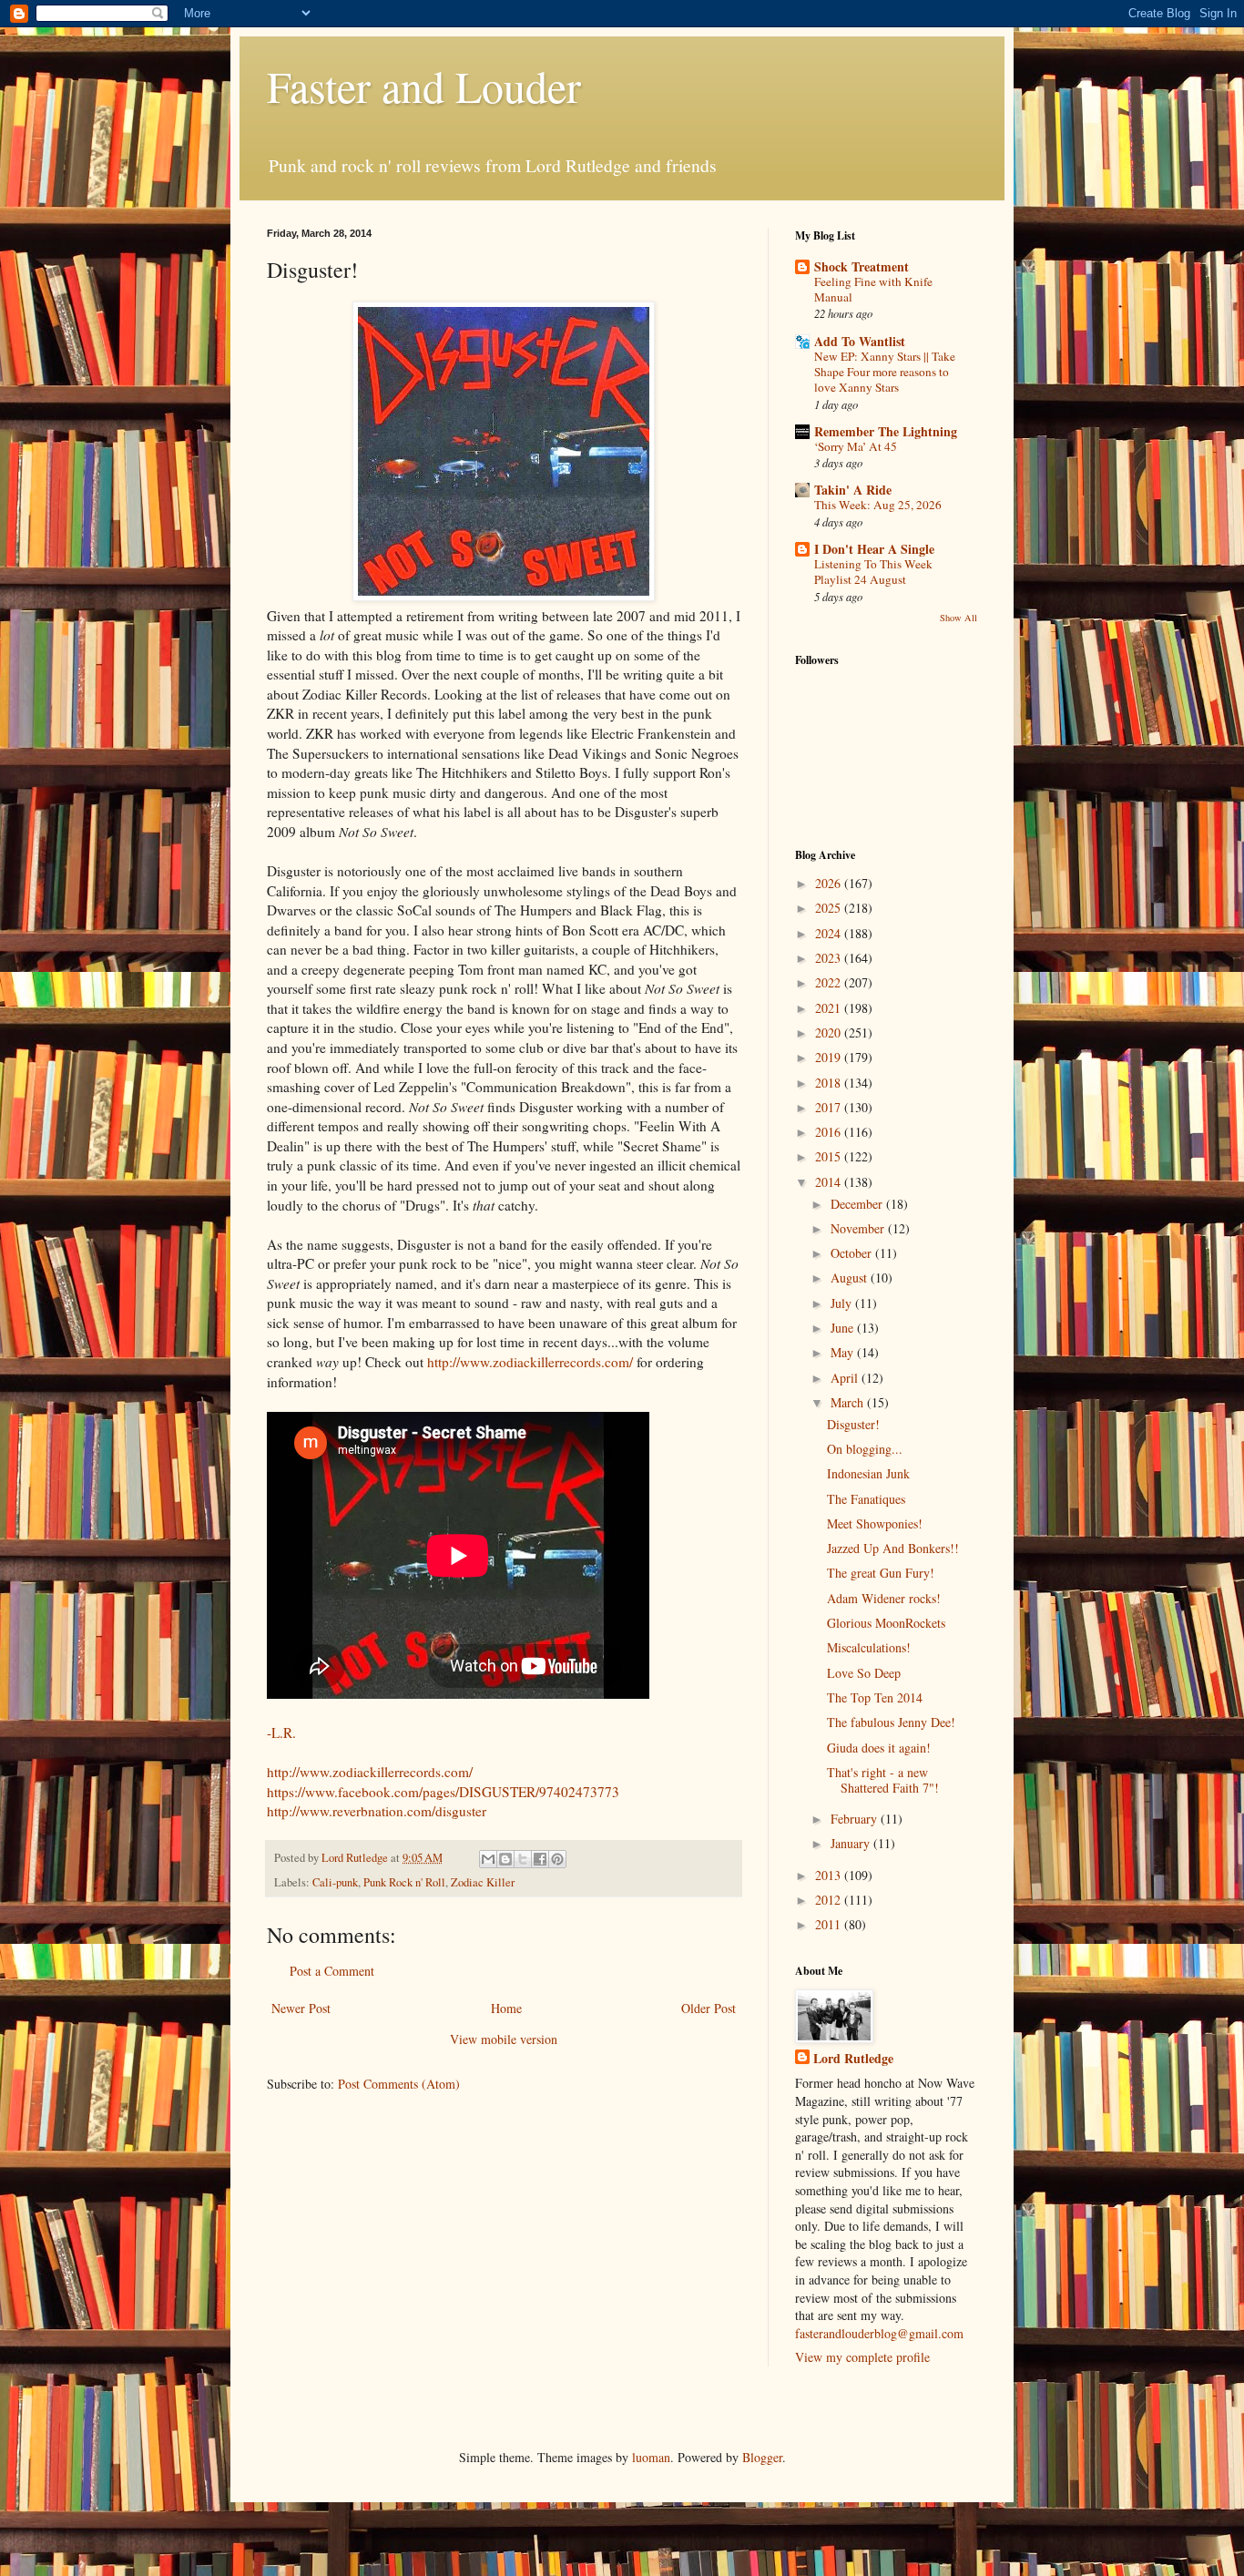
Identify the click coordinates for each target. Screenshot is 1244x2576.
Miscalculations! (869, 1647)
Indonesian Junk (868, 1473)
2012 (830, 1900)
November (859, 1228)
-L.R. (281, 1733)
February (856, 1819)
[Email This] (488, 1859)
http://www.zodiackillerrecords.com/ (532, 1362)
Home (506, 2008)
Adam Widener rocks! (884, 1598)
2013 (830, 1875)
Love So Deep (864, 1673)
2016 (830, 1132)
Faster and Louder (424, 86)
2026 (830, 883)
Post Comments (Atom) (399, 2084)
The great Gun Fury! (881, 1573)
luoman (651, 2457)
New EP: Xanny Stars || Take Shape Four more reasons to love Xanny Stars (885, 372)
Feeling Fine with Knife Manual (873, 289)
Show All (958, 618)
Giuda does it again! (879, 1748)
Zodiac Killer (483, 1882)
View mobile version (504, 2039)
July (843, 1303)
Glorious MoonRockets (886, 1623)
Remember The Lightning (886, 431)
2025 (830, 908)
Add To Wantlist (860, 341)
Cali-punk (335, 1882)
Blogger (762, 2457)
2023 (830, 958)
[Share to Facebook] (540, 1859)
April (846, 1378)
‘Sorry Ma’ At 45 (856, 446)
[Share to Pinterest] (557, 1859)
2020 (830, 1032)
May (844, 1352)
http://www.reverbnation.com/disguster (377, 1811)
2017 (830, 1107)
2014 (830, 1182)
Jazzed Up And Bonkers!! (893, 1548)
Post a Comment (332, 1971)
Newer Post (301, 2008)
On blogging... (865, 1449)
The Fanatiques (866, 1499)
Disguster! (853, 1424)
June (844, 1328)
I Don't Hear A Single (874, 549)
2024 (830, 933)
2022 (830, 982)
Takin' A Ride (853, 490)
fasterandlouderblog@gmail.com (879, 2333)
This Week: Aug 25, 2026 (878, 505)
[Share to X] (523, 1859)
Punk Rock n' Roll (404, 1882)
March (849, 1402)
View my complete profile (862, 2357)
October (853, 1253)
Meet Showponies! (875, 1523)
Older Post (709, 2008)
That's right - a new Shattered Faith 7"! (883, 1780)
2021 (830, 1008)
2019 (830, 1057)
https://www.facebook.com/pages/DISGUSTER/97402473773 (443, 1792)
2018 (830, 1083)
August (851, 1278)
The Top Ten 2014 (875, 1697)
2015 (830, 1156)
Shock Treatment (862, 266)
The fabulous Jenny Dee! (891, 1722)
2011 (830, 1924)
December (858, 1204)
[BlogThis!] (505, 1859)
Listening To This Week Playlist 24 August (873, 572)
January (852, 1843)
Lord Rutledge (853, 2059)
